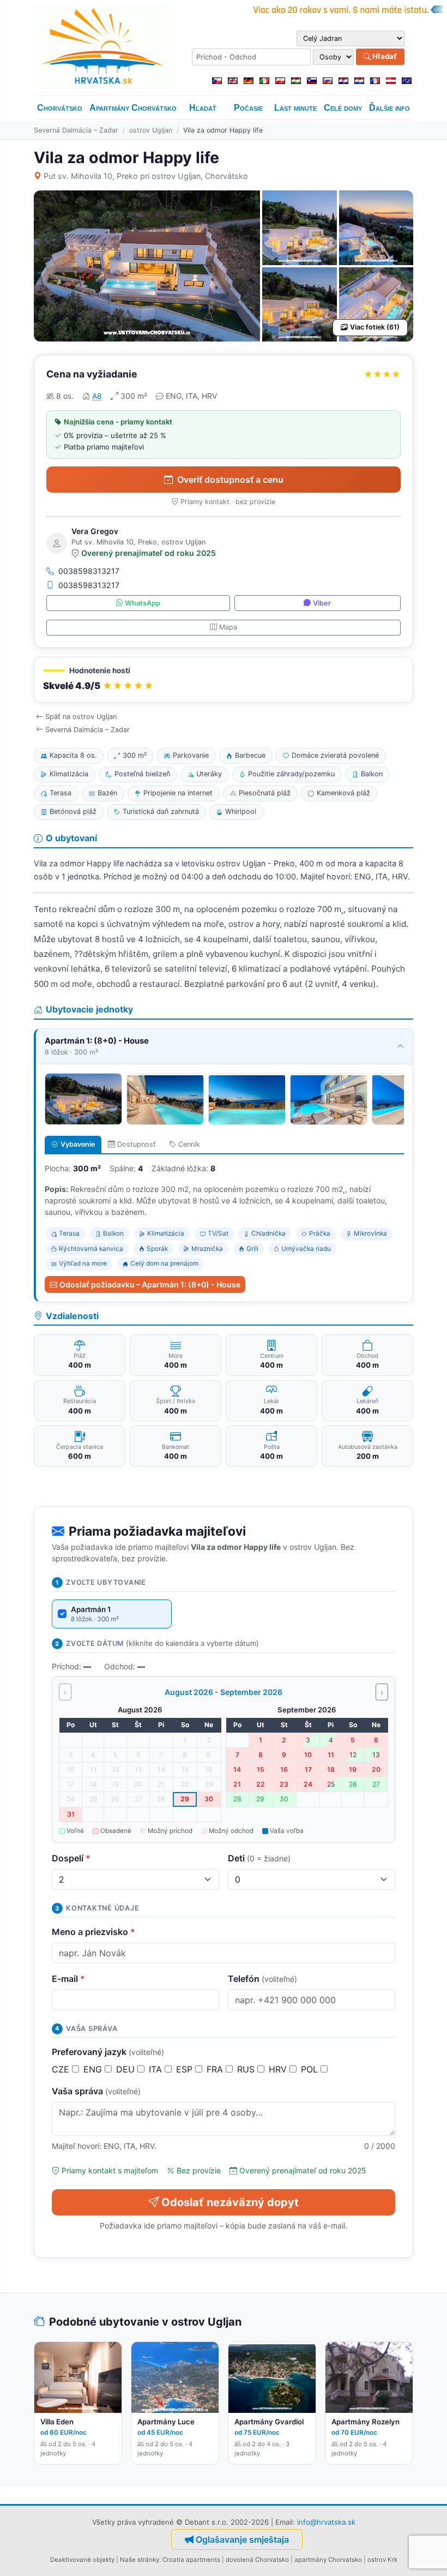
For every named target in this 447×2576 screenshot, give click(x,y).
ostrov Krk (382, 2560)
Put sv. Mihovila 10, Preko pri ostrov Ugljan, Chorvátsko (146, 176)
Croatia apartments (191, 2560)
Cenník (189, 1144)
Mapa (228, 627)
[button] (224, 680)
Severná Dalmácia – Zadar (76, 130)
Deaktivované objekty (82, 2560)
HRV (279, 2069)
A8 (97, 396)
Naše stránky (140, 2560)
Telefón (262, 1979)
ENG (94, 2069)
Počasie (248, 108)
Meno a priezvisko (93, 1932)
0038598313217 (89, 571)
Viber (322, 603)
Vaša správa (96, 2091)
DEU (127, 2069)
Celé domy (343, 108)
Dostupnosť (137, 1144)
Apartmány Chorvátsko (133, 108)
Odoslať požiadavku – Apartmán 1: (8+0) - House (150, 1284)
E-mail (68, 1979)
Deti (259, 1858)
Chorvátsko (60, 108)
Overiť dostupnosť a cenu (230, 480)
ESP (186, 2069)
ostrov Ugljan (151, 130)
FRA (216, 2069)
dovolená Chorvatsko (257, 2560)
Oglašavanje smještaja (242, 2539)
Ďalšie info (389, 108)
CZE (62, 2069)
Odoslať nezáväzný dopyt (230, 2202)
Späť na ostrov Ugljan (81, 717)
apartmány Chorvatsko (328, 2560)
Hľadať (384, 56)
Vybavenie (78, 1144)
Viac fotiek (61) (375, 327)
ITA (157, 2069)
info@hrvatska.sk (326, 2522)
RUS (247, 2069)
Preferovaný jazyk (108, 2052)
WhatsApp (143, 603)
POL (311, 2069)
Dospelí (71, 1858)
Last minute (295, 108)
